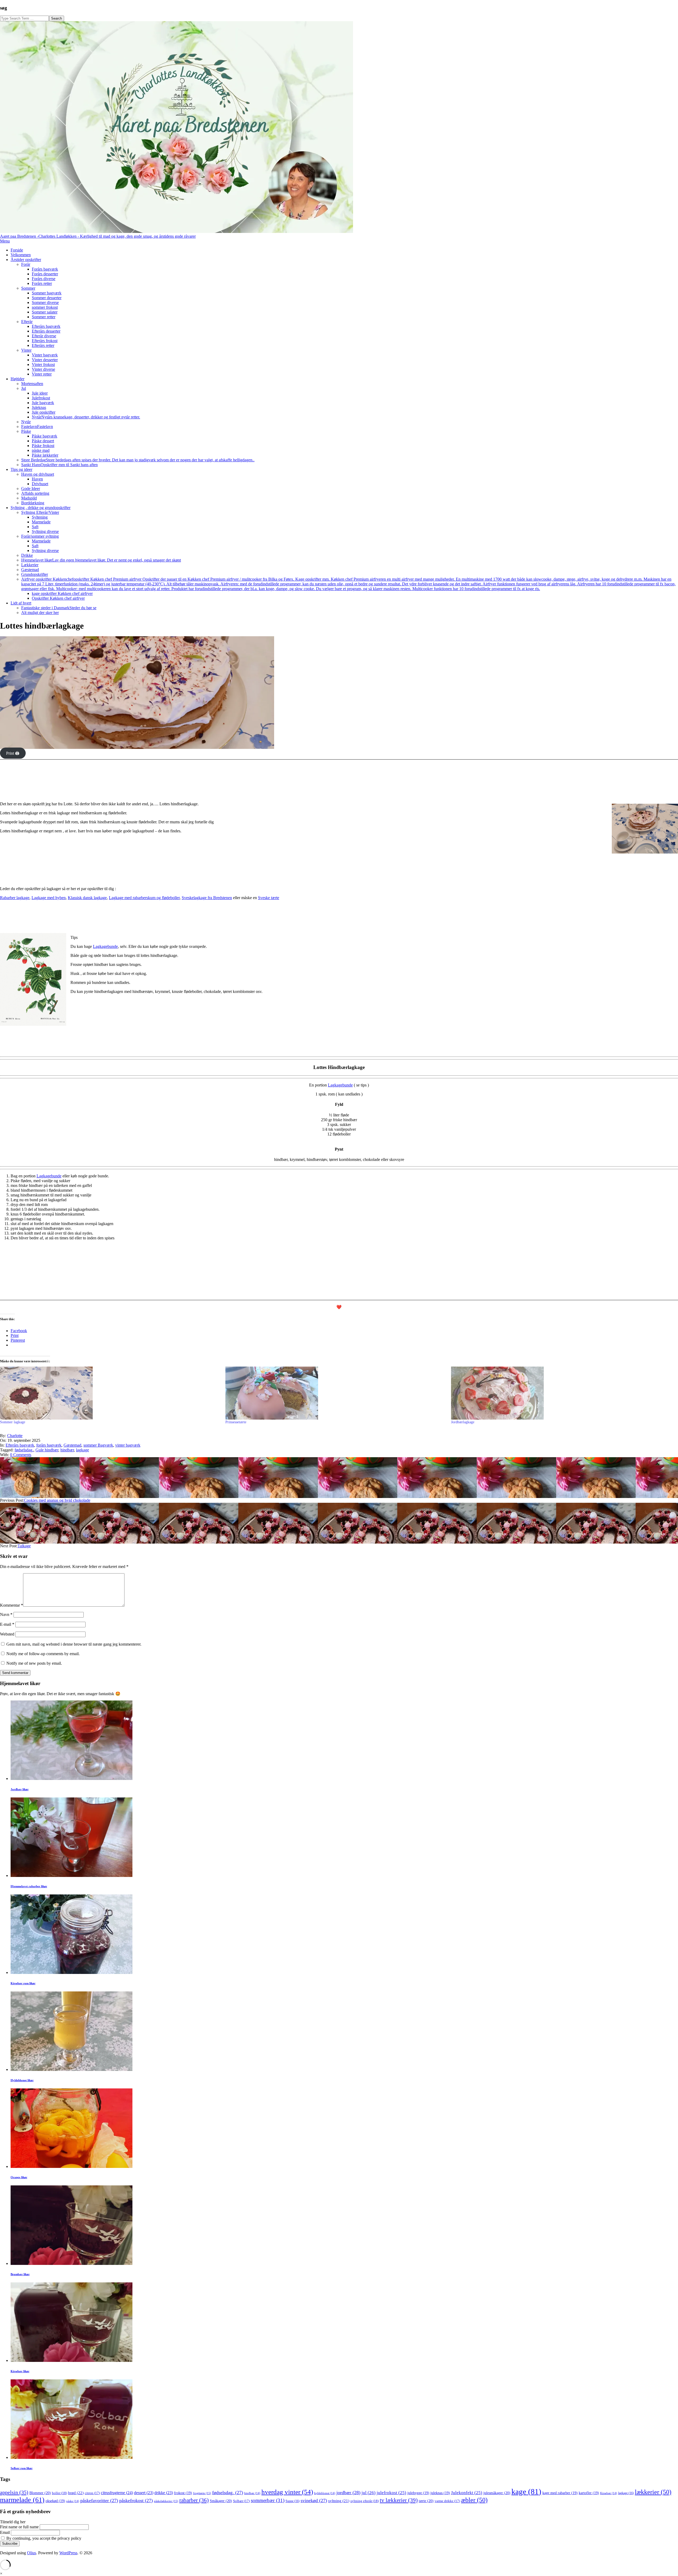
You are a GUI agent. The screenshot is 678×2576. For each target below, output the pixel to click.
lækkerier (653, 2492)
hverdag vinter (287, 2492)
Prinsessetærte (236, 1422)
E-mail (7, 1624)
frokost (183, 2493)
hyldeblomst (325, 2493)
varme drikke (447, 2501)
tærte (426, 2501)
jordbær (348, 2493)
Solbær (241, 2501)
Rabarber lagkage (15, 898)
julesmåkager (497, 2493)
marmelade (22, 2500)
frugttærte (202, 2493)
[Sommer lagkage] (110, 1393)
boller (59, 2493)
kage (526, 2491)
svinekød (314, 2500)
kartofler (589, 2493)
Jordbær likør (20, 1789)
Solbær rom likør (22, 2468)
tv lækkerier (399, 2500)
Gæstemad (72, 1445)
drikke (164, 2493)
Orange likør (19, 2177)
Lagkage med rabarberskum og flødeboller (144, 898)
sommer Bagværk (98, 1445)
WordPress (68, 2553)
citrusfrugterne (117, 2493)
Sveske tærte (269, 898)
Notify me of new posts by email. (34, 1663)
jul (369, 2493)
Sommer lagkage (13, 1422)
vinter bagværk (128, 1445)
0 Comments (21, 1455)
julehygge (418, 2493)
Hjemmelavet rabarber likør (29, 1886)
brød (76, 2493)
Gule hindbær (47, 1450)
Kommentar (12, 1605)
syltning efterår (365, 2501)
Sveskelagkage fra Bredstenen (207, 898)
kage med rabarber (560, 2493)
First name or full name (19, 2527)
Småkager (221, 2501)
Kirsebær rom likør (23, 1983)
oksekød (55, 2501)
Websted (7, 1634)
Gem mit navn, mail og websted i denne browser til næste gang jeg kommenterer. (74, 1644)
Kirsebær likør (20, 2371)
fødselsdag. (24, 1450)
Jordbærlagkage (463, 1422)
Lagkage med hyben (49, 898)
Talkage (24, 1546)
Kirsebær (609, 2493)
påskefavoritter (99, 2500)
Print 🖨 (13, 753)
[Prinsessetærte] (335, 1393)
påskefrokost (136, 2500)
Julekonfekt (467, 2493)
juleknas (440, 2493)
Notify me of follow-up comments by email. (43, 1654)
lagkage (82, 1450)
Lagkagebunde (105, 946)
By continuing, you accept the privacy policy (43, 2538)
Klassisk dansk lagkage (87, 898)
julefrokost (391, 2493)
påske (73, 2501)
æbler (474, 2500)
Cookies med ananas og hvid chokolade (57, 1500)
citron (92, 2493)
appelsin (14, 2492)
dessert (144, 2493)
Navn (6, 1614)
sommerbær (268, 2500)
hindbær (67, 1450)
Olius (32, 2553)
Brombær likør (20, 2274)
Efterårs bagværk (20, 1445)
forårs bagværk (49, 1445)
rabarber (194, 2500)
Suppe (293, 2501)
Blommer (40, 2493)
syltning (339, 2501)
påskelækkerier (166, 2501)
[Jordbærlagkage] (561, 1393)
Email (5, 2532)
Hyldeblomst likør (22, 2080)
